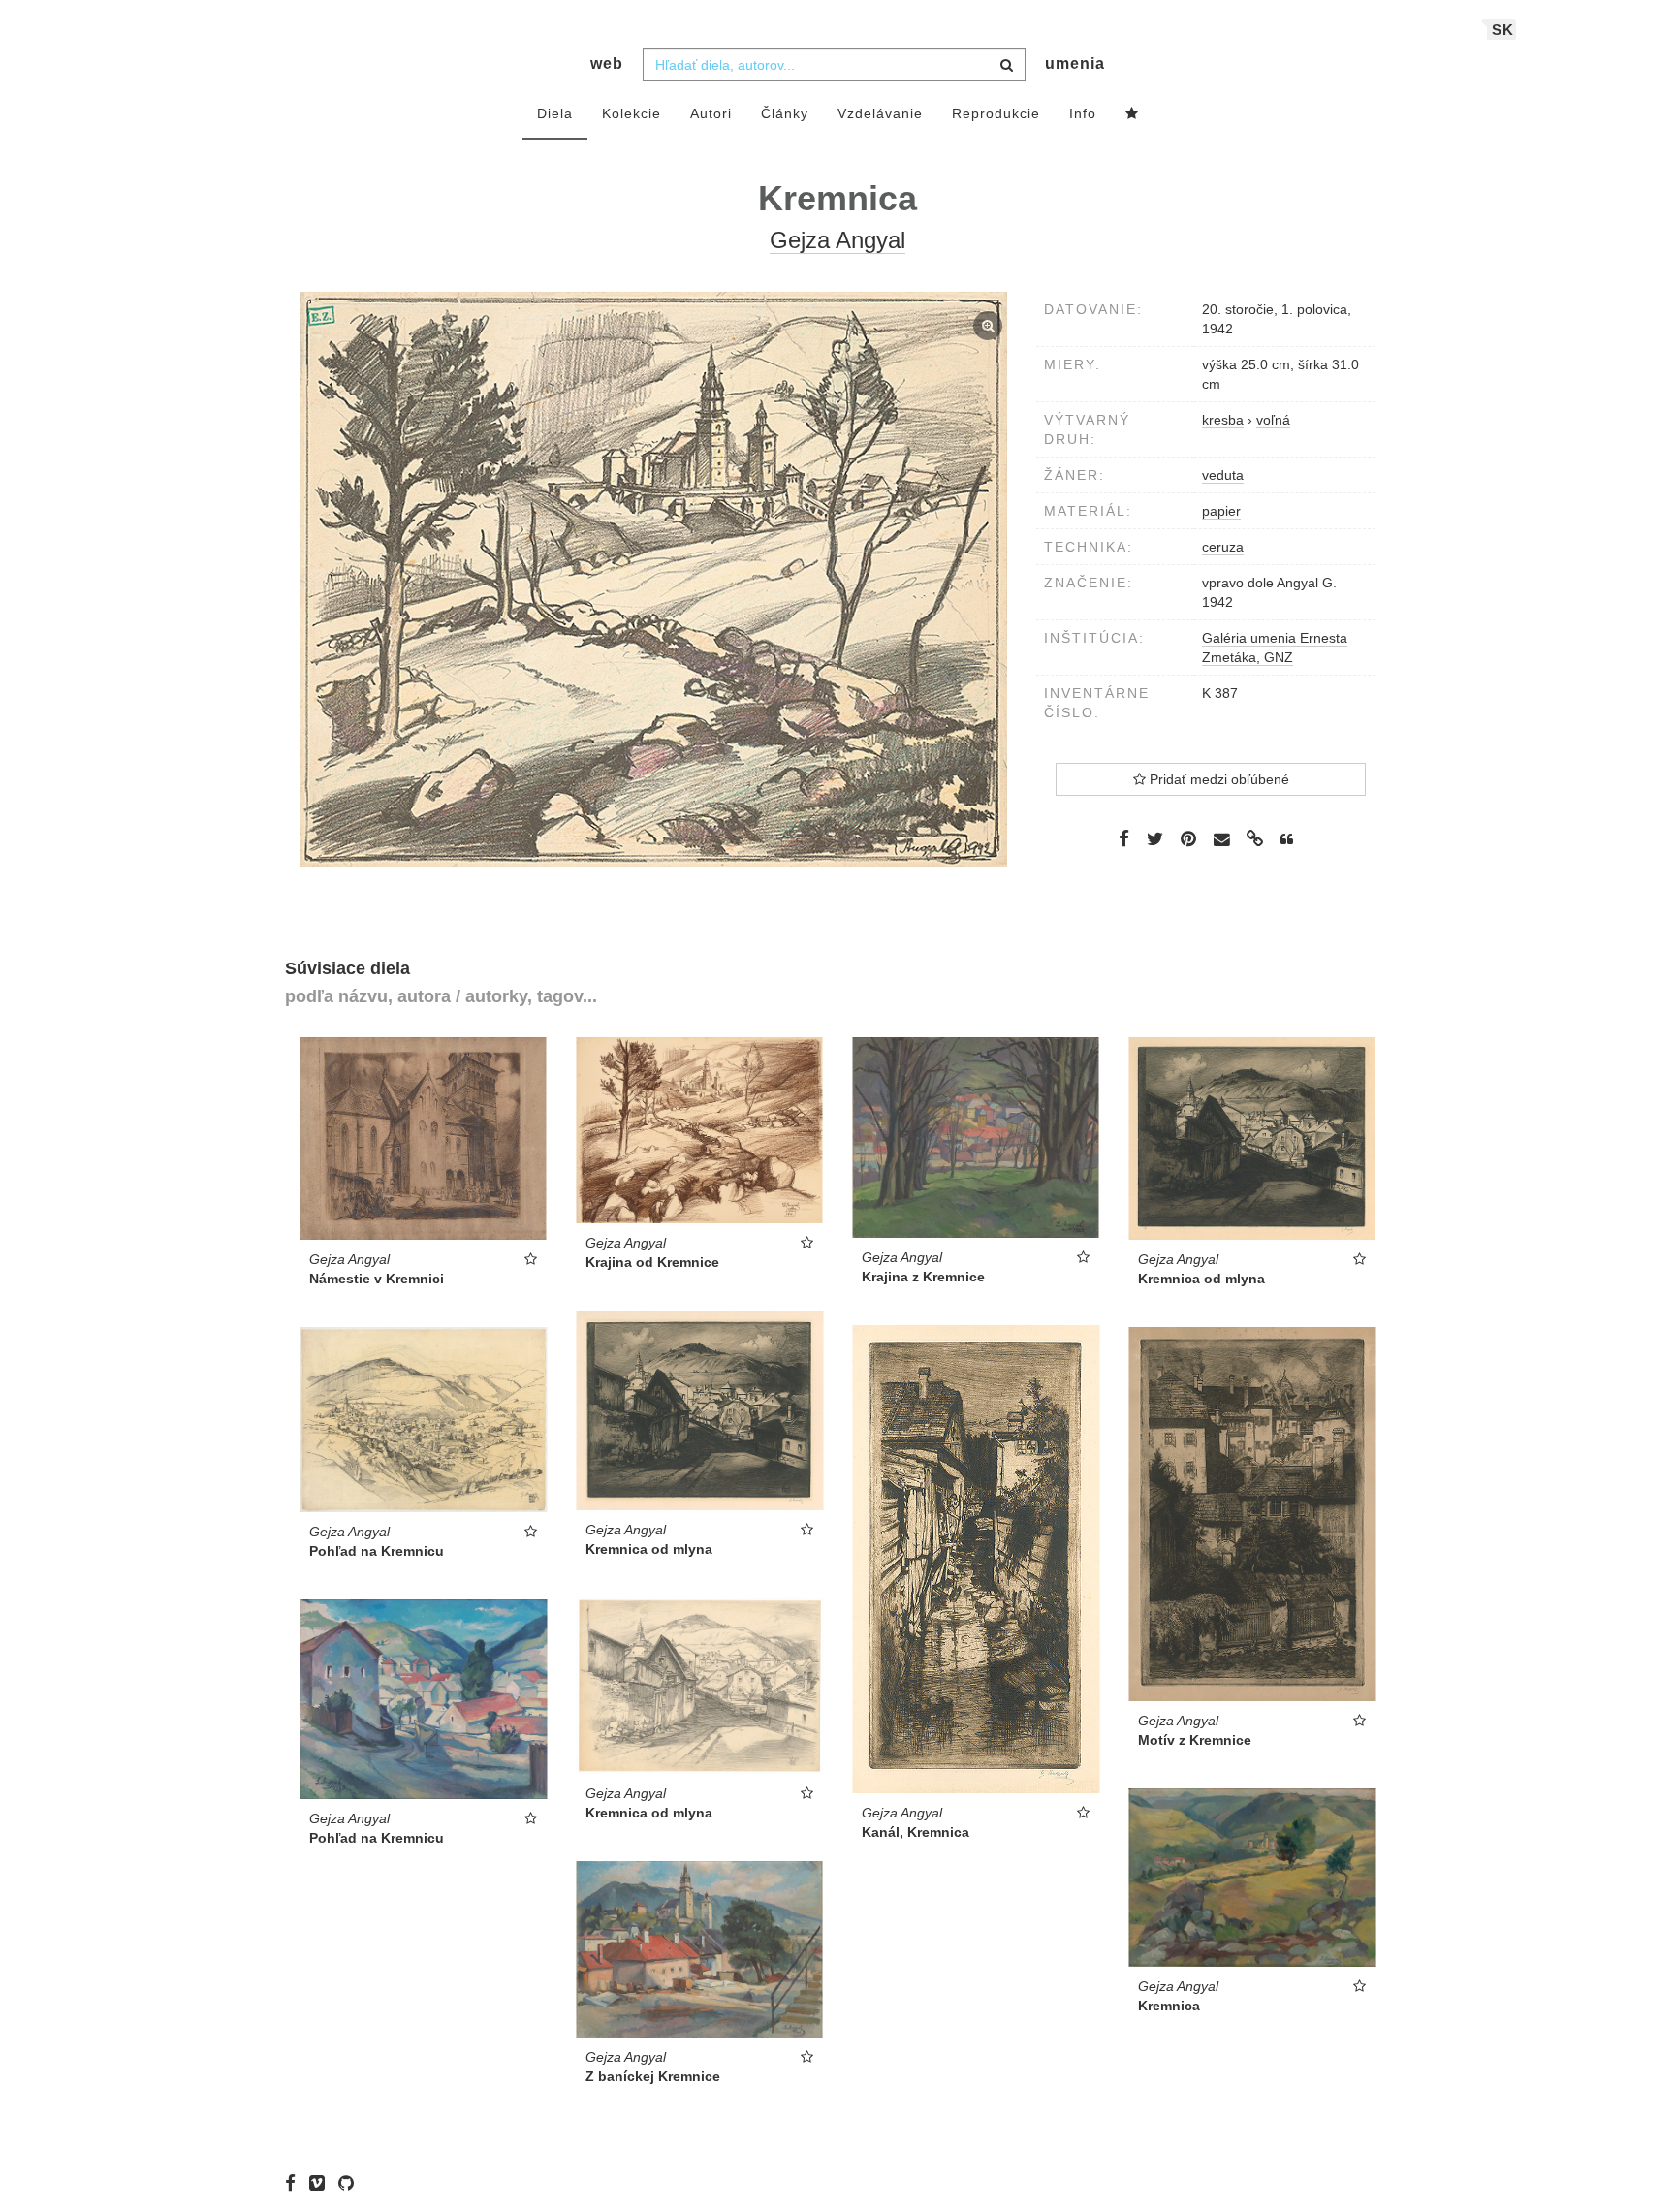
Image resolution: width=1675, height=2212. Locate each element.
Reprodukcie (996, 113)
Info (1083, 113)
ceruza (1223, 547)
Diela (555, 113)
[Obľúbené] (1132, 114)
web (607, 63)
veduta (1223, 475)
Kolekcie (632, 113)
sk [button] (1503, 30)
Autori (711, 113)
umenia (1075, 63)
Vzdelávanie (880, 113)
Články (785, 113)
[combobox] (834, 65)
